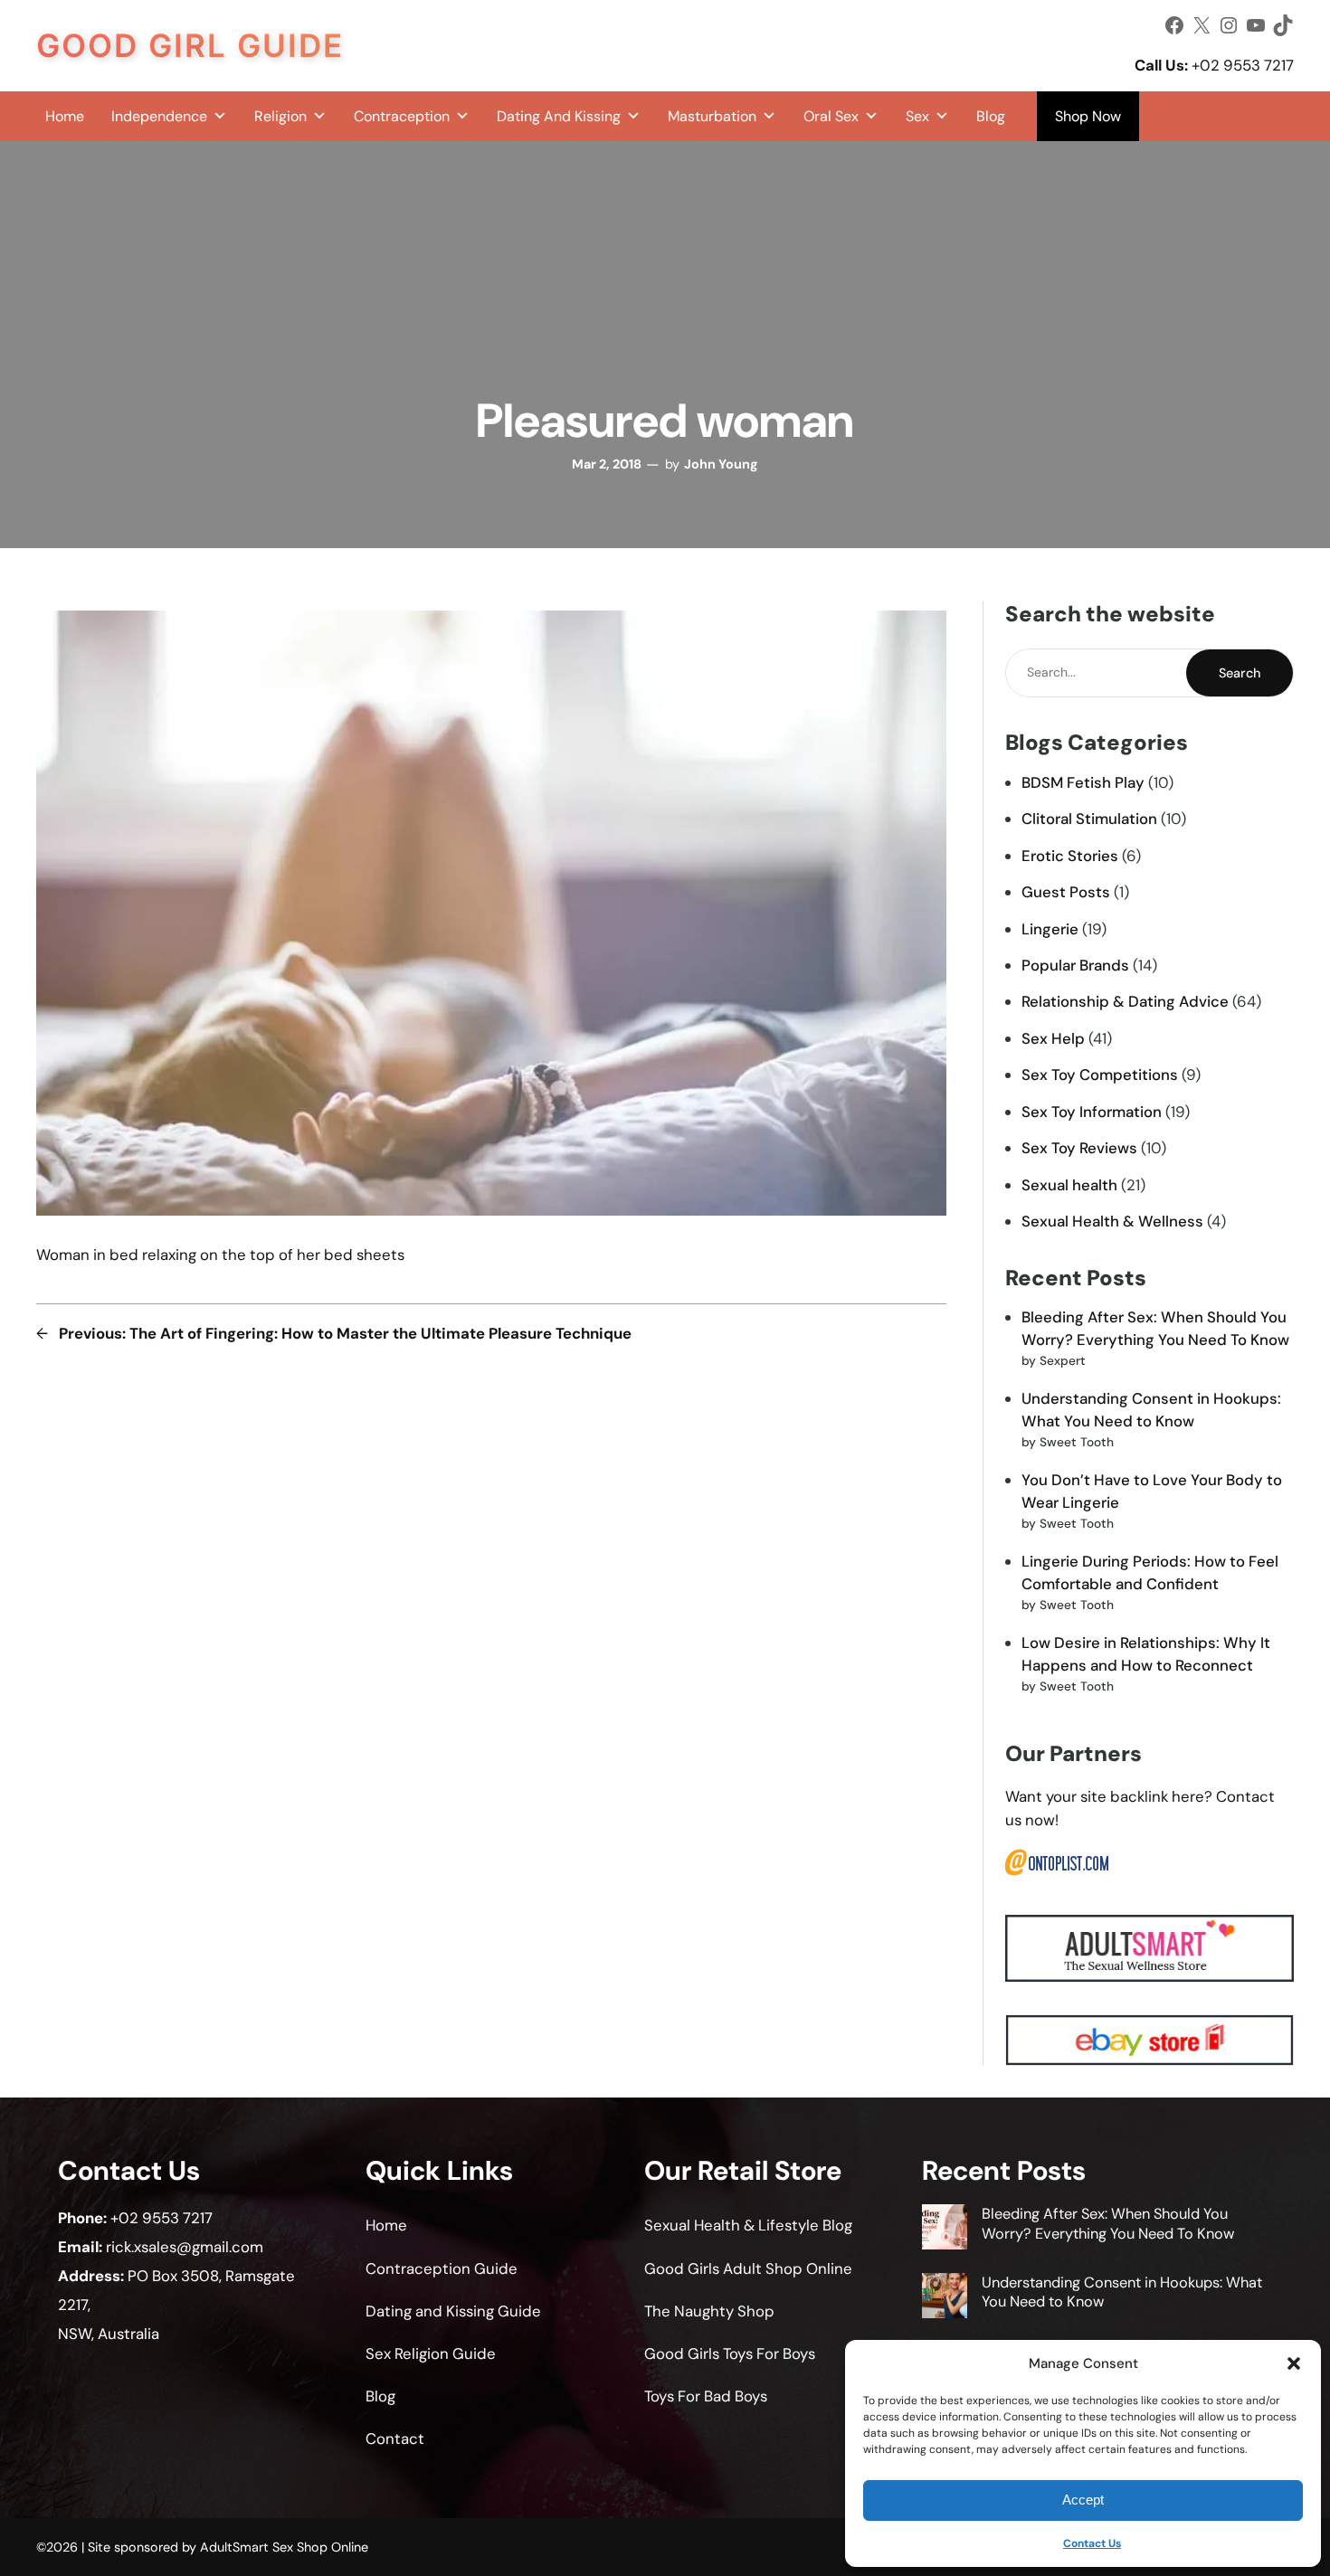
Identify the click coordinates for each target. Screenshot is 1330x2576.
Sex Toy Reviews (1079, 1148)
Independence (159, 116)
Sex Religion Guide (431, 2353)
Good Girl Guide (190, 45)
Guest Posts (1066, 892)
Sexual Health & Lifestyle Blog (748, 2225)
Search (1240, 673)
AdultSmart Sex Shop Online (284, 2547)
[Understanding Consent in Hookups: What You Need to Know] (945, 2298)
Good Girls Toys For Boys (730, 2353)
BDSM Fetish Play (1083, 782)
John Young (721, 464)
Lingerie (1050, 929)
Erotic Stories (1070, 856)
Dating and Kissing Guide (453, 2311)
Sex (917, 116)
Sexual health (1069, 1185)
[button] (1294, 2363)
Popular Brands (1075, 965)
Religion (280, 116)
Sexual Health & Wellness (1112, 1221)
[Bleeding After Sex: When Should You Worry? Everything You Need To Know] (945, 2229)
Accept (1083, 2500)
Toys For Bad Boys (706, 2396)
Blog (991, 116)
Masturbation (712, 116)
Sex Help (1053, 1038)
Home (65, 116)
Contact (395, 2439)
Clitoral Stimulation (1089, 819)
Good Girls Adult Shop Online (748, 2268)
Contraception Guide (442, 2268)
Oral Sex (831, 116)
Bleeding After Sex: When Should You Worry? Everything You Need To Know (1108, 2223)
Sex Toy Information (1092, 1112)
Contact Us (1092, 2543)
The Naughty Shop (709, 2311)
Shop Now (1088, 116)
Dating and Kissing (559, 116)
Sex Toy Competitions (1100, 1075)
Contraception (402, 116)
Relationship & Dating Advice (1125, 1001)
